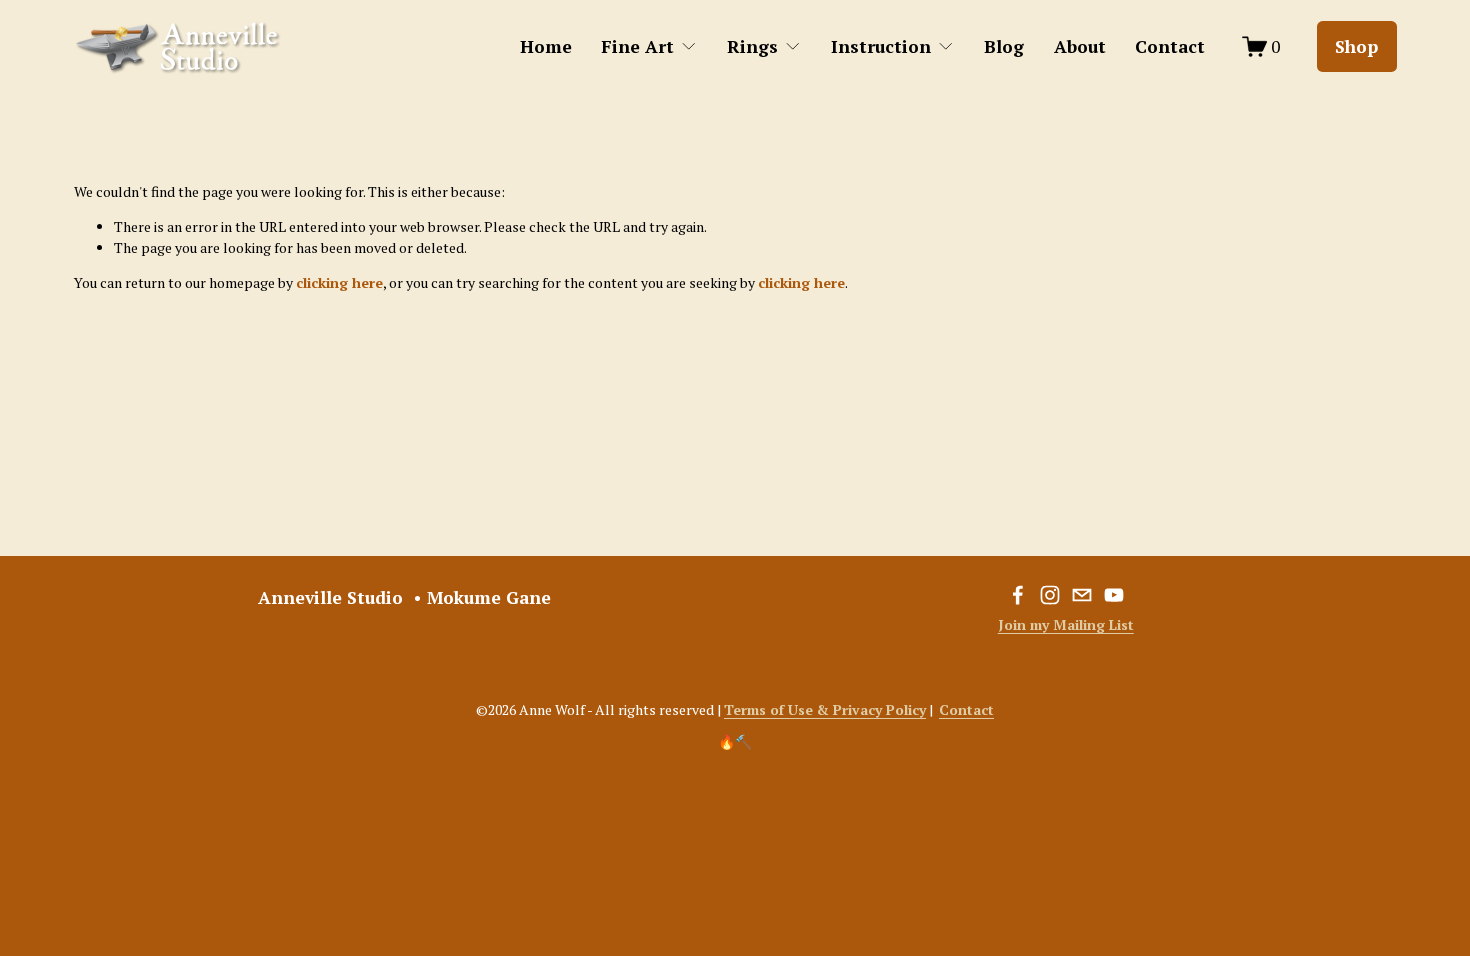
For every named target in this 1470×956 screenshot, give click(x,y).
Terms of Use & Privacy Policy (825, 709)
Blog (1004, 46)
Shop (1356, 46)
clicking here (339, 282)
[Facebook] (1018, 595)
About (1080, 46)
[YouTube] (1114, 595)
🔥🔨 (735, 741)
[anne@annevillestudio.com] (1082, 595)
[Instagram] (1050, 595)
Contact (1170, 46)
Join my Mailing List (1066, 624)
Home (546, 46)
